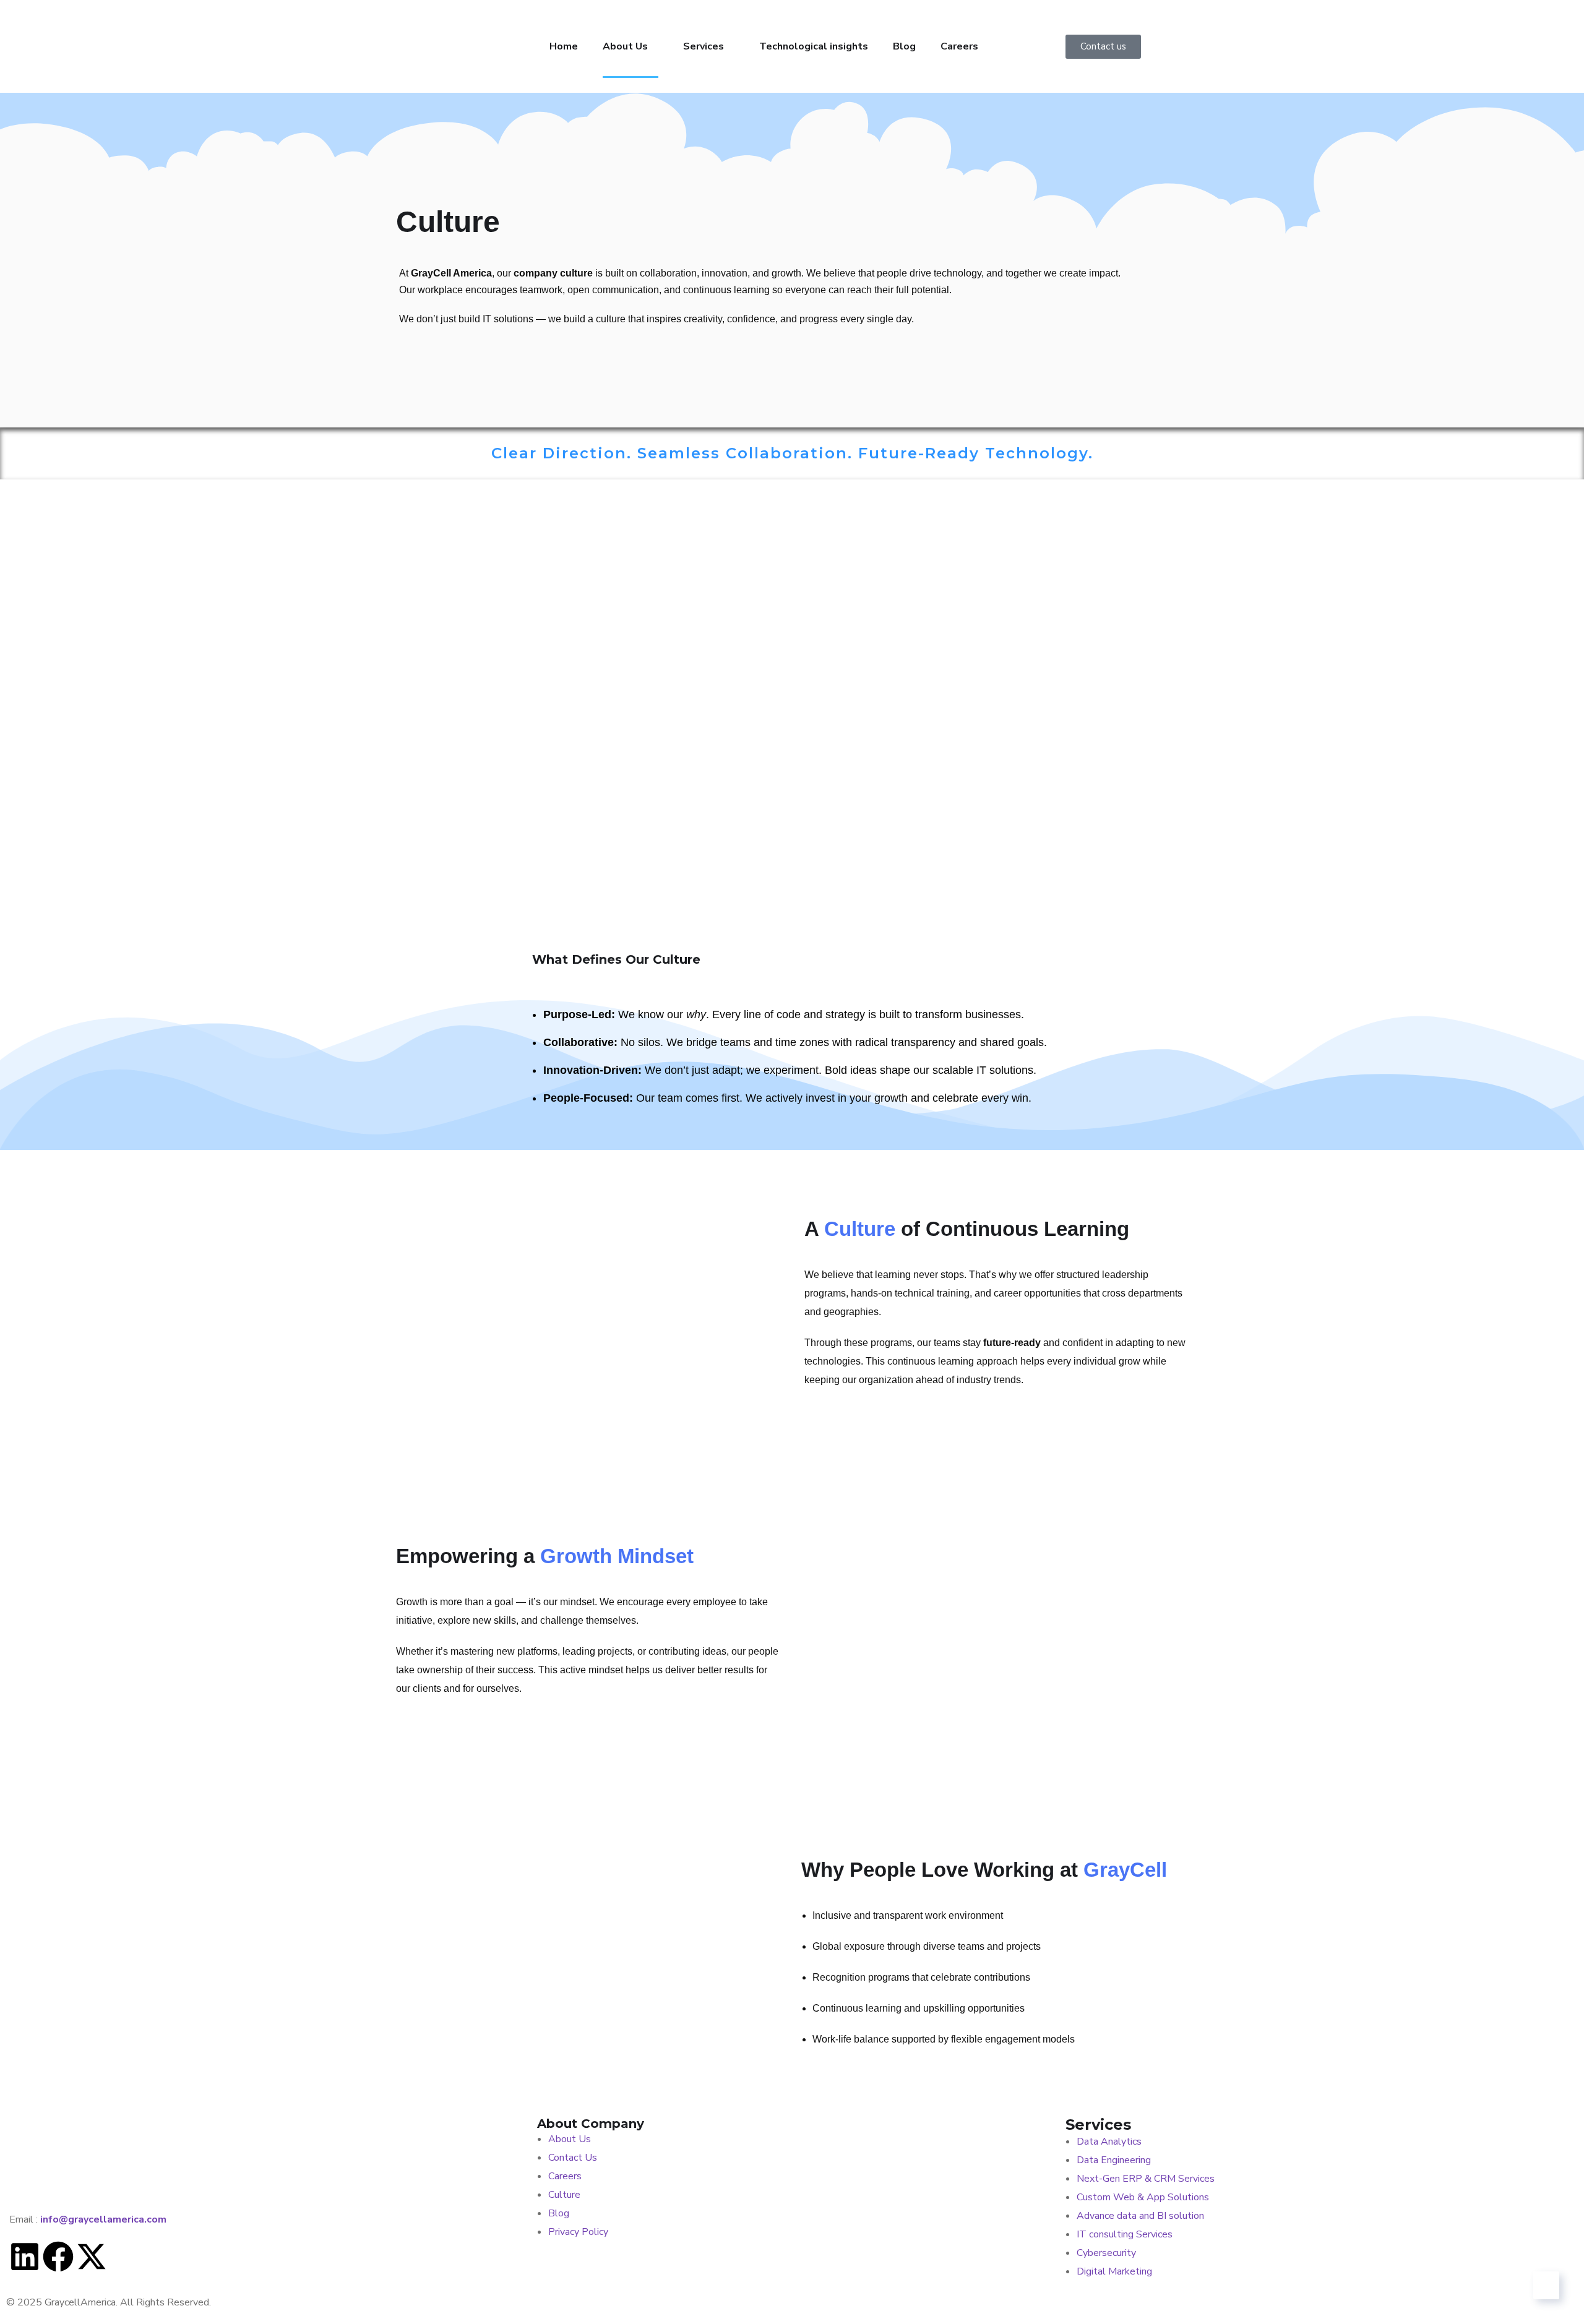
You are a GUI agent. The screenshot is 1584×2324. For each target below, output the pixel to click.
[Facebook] (58, 2257)
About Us (625, 46)
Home (564, 46)
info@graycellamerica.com (103, 2219)
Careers (959, 46)
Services (704, 46)
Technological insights (814, 46)
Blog (904, 46)
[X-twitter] (92, 2257)
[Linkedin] (25, 2257)
